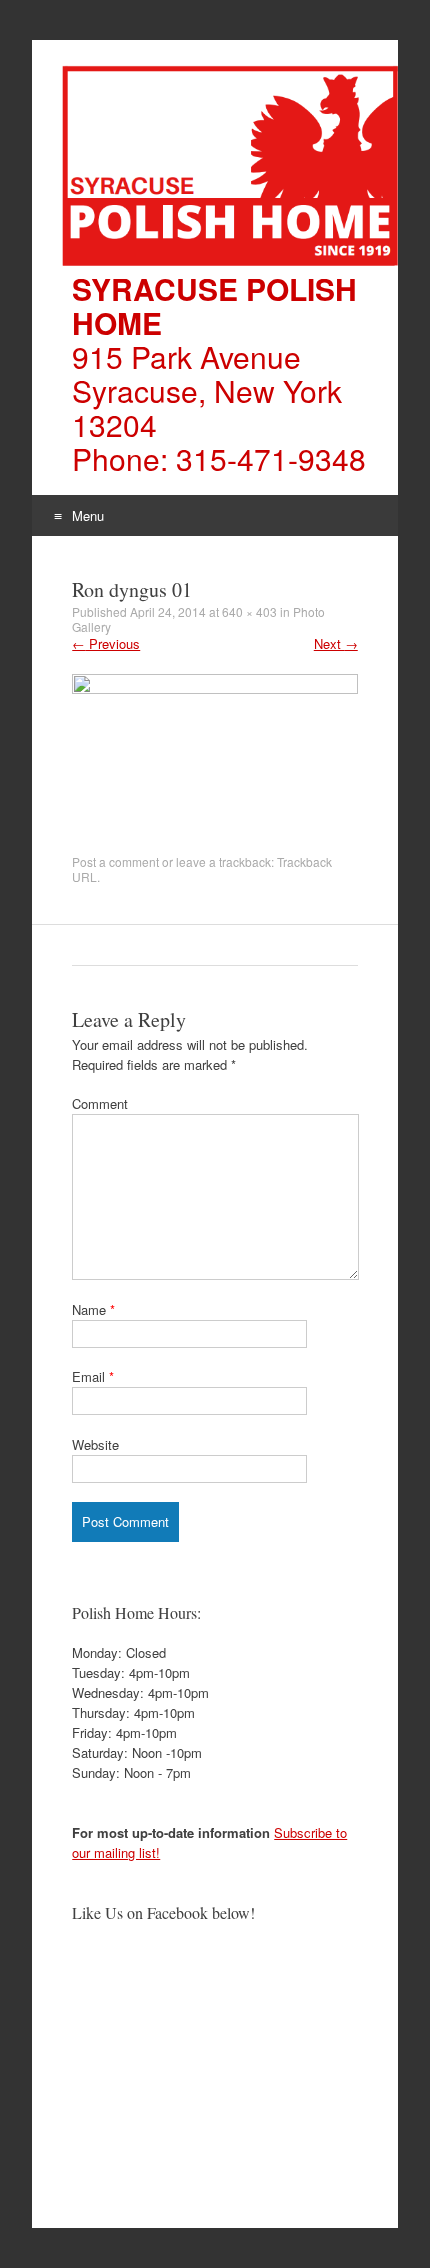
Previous (106, 643)
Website (95, 1444)
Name (93, 1309)
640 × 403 (249, 611)
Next (336, 643)
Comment (100, 1103)
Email (93, 1376)
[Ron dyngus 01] (215, 688)
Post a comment (115, 861)
